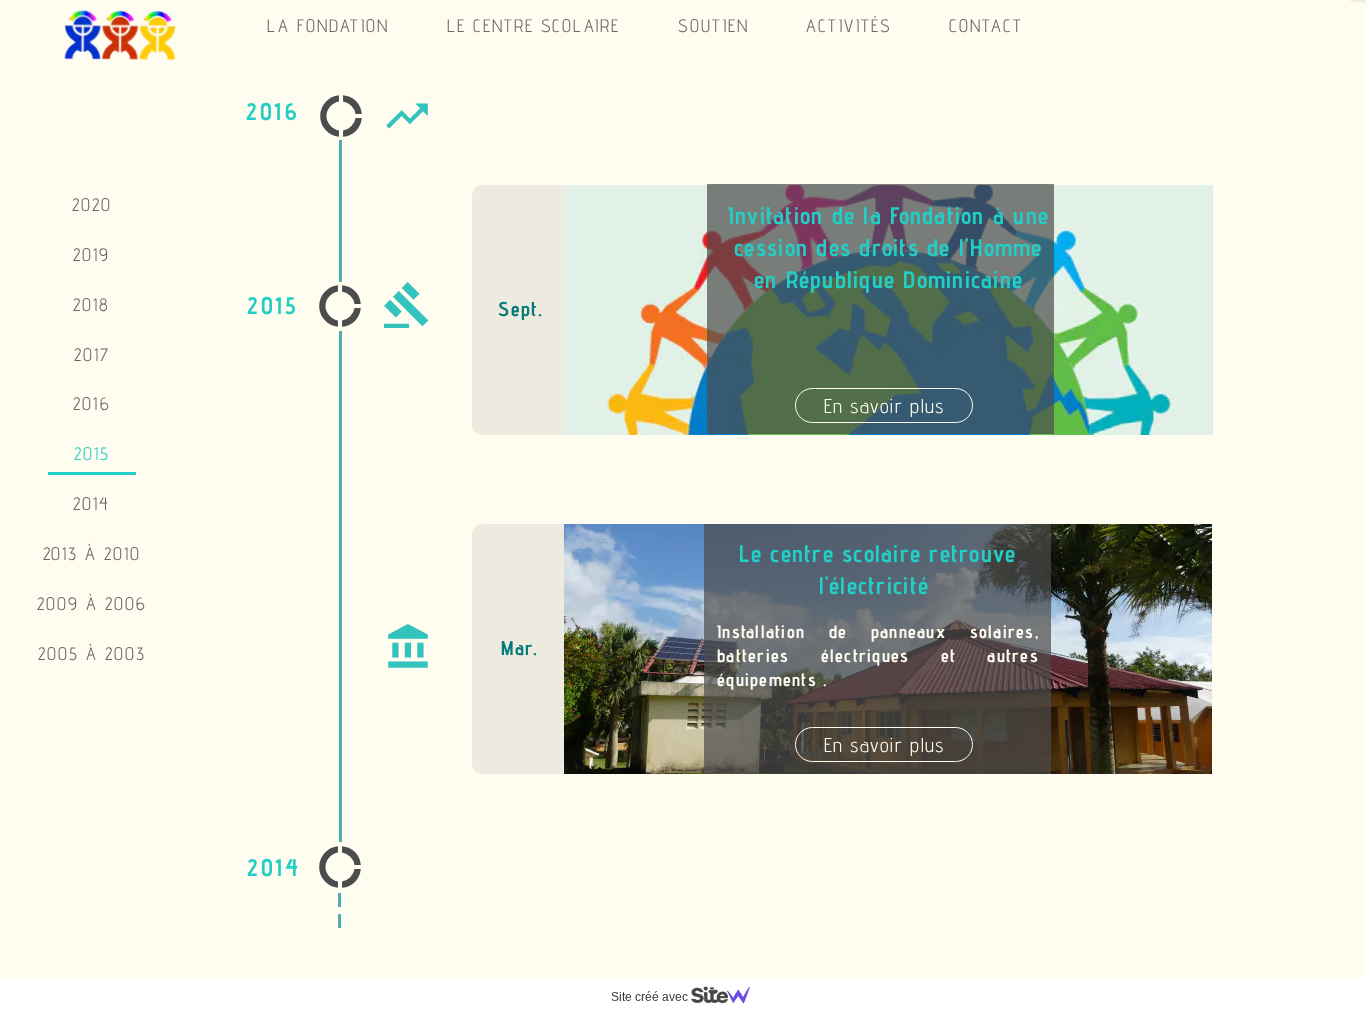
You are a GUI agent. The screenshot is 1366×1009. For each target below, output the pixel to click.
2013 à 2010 (92, 553)
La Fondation (328, 25)
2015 (92, 453)
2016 (92, 403)
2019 (91, 254)
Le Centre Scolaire (533, 25)
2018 (91, 304)
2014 (91, 503)
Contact (986, 25)
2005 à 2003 (92, 653)
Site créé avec (651, 997)
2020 (92, 204)
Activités (849, 25)
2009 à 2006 (92, 603)
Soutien (713, 25)
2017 (92, 354)
